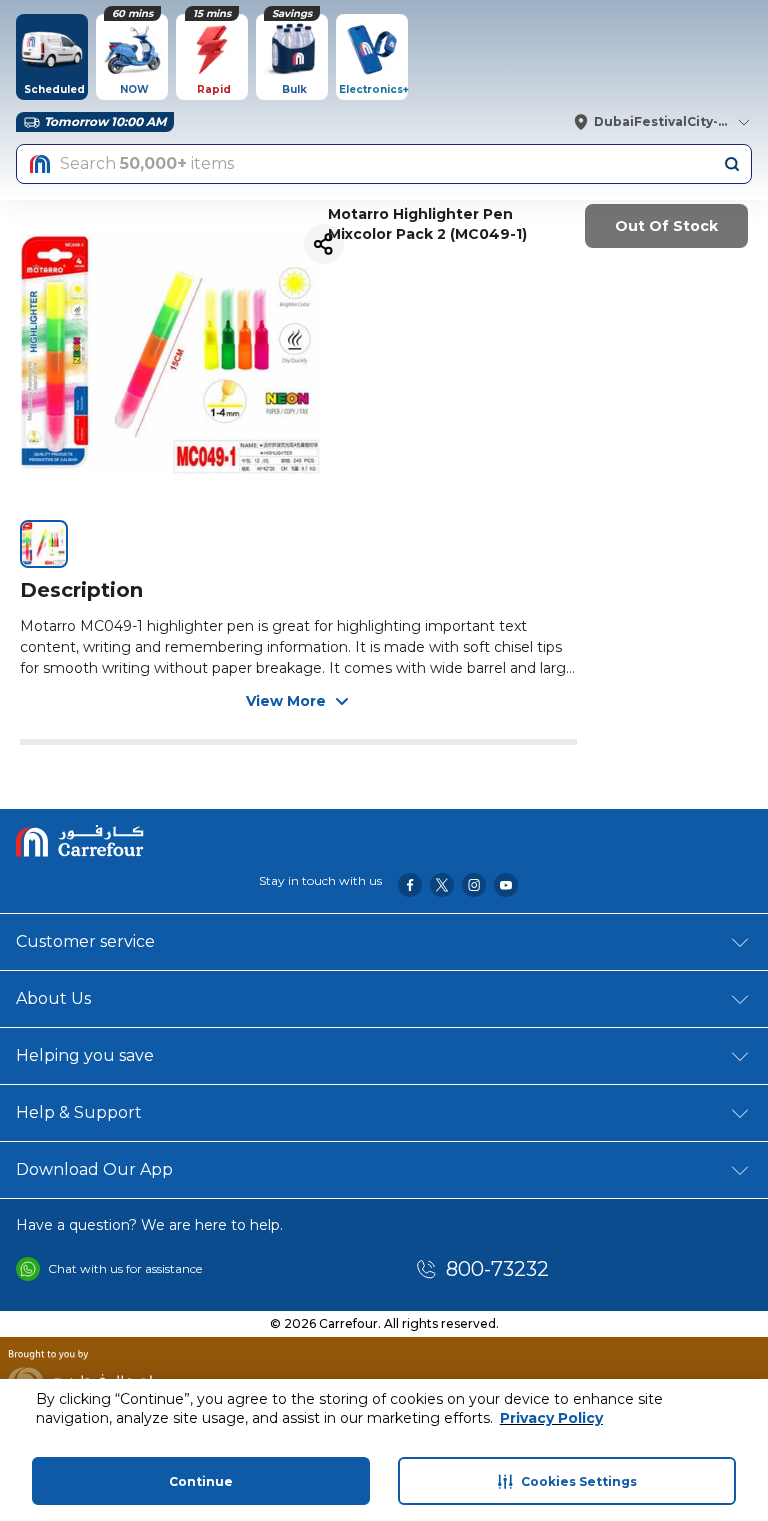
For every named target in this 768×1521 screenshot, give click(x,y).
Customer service (85, 941)
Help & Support (79, 1112)
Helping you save (85, 1055)
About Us (53, 998)
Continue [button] (201, 1481)
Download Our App (94, 1169)
